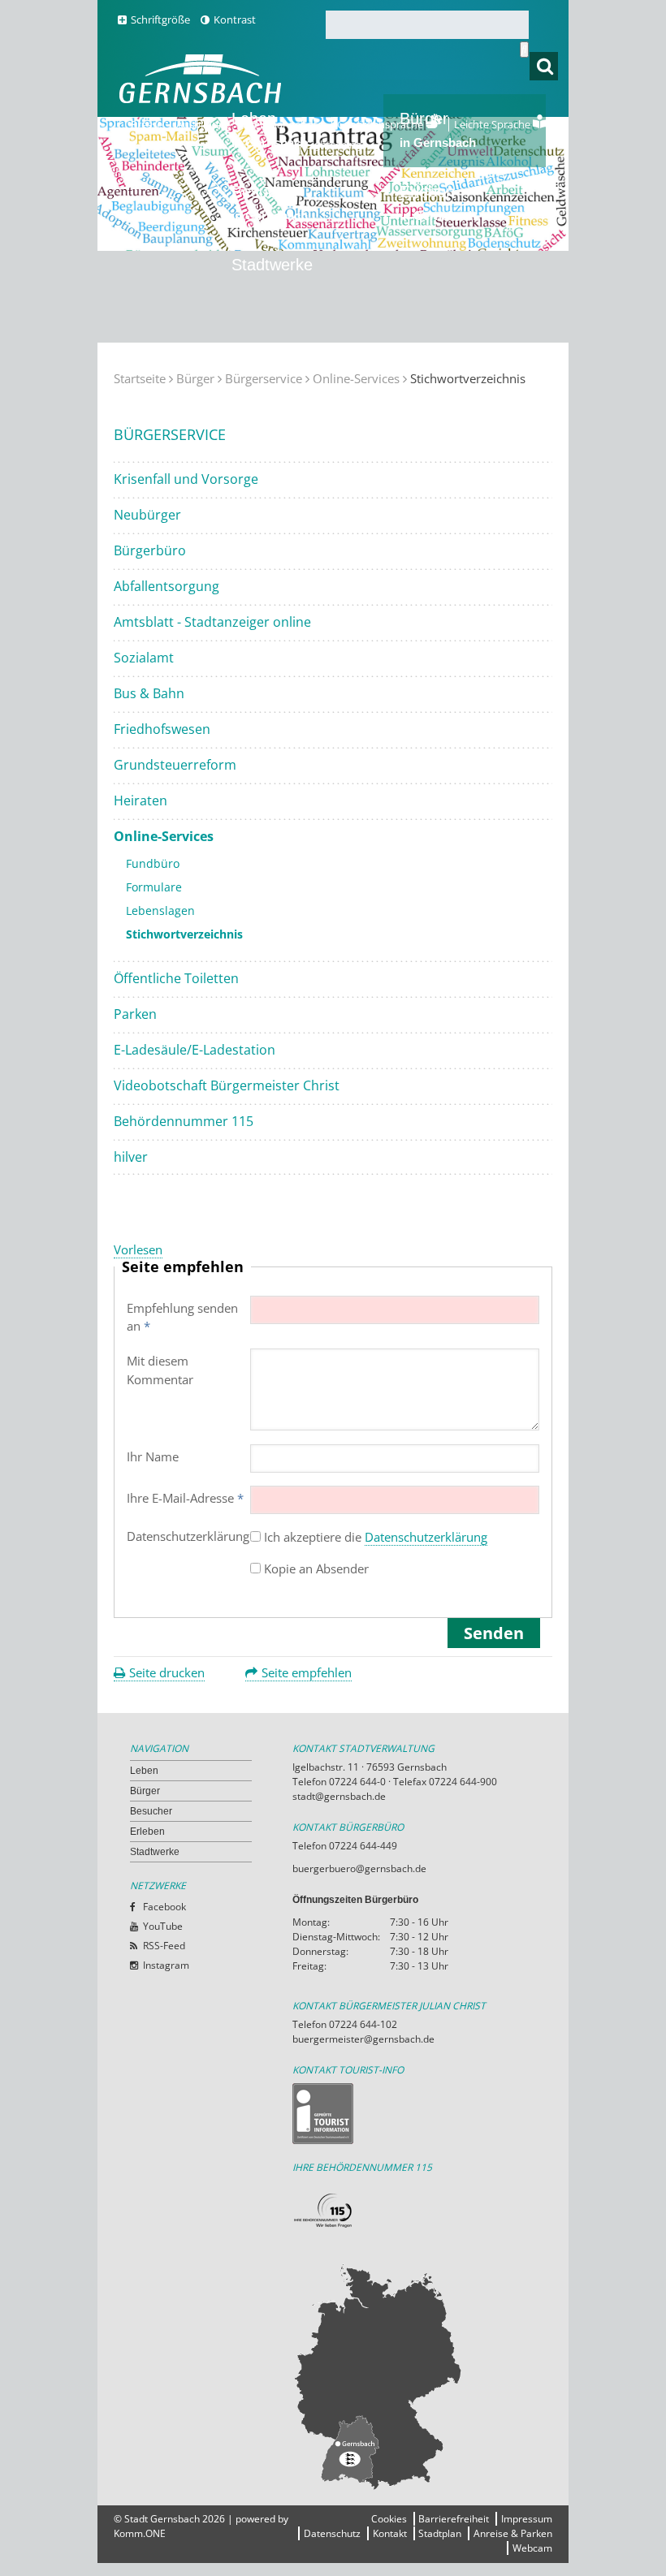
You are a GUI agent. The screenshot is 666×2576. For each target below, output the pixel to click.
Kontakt (390, 2533)
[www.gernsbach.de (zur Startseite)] (203, 101)
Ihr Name (153, 1456)
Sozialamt (144, 658)
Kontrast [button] (235, 19)
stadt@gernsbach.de (339, 1796)
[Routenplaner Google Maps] (414, 2376)
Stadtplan (440, 2533)
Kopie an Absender (316, 1568)
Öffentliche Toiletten (176, 978)
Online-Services (356, 378)
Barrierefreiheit (454, 2519)
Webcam (532, 2548)
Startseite (140, 378)
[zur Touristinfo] (414, 2114)
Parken (135, 1014)
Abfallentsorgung (166, 586)
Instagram (166, 1965)
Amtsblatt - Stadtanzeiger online (212, 622)
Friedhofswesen (162, 729)
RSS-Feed (164, 1946)
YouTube (163, 1926)
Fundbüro (153, 863)
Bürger (195, 378)
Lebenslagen (160, 910)
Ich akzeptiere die (376, 1537)
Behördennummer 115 (184, 1121)
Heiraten (141, 800)
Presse (147, 124)
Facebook (164, 1907)
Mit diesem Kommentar (160, 1370)
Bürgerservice (264, 378)
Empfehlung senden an (182, 1317)
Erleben (438, 203)
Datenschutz (332, 2533)
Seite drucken (167, 1672)
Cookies (389, 2519)
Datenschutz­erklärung (193, 1536)
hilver (131, 1157)
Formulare (154, 887)
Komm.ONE (140, 2533)
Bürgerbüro (150, 550)
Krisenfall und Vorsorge (186, 479)
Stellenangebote (284, 124)
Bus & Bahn (149, 693)
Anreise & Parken (513, 2533)
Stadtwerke (272, 265)
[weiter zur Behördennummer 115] (414, 2211)
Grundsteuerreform (175, 765)
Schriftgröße (160, 19)
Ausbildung (203, 124)
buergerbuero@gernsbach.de (359, 1868)
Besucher (270, 203)
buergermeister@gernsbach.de (363, 2039)
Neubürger (147, 515)
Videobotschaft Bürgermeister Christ (227, 1085)
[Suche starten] (524, 50)
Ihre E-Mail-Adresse (185, 1498)
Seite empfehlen (307, 1672)
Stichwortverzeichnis (184, 934)
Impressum (527, 2519)
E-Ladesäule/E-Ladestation (195, 1050)
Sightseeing (334, 145)
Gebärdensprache (381, 124)
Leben (144, 1771)
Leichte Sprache (493, 124)
